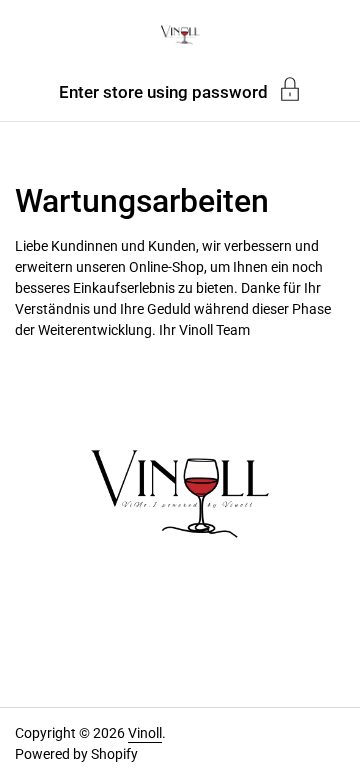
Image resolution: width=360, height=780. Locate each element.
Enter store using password (163, 91)
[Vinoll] (179, 35)
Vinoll (145, 733)
